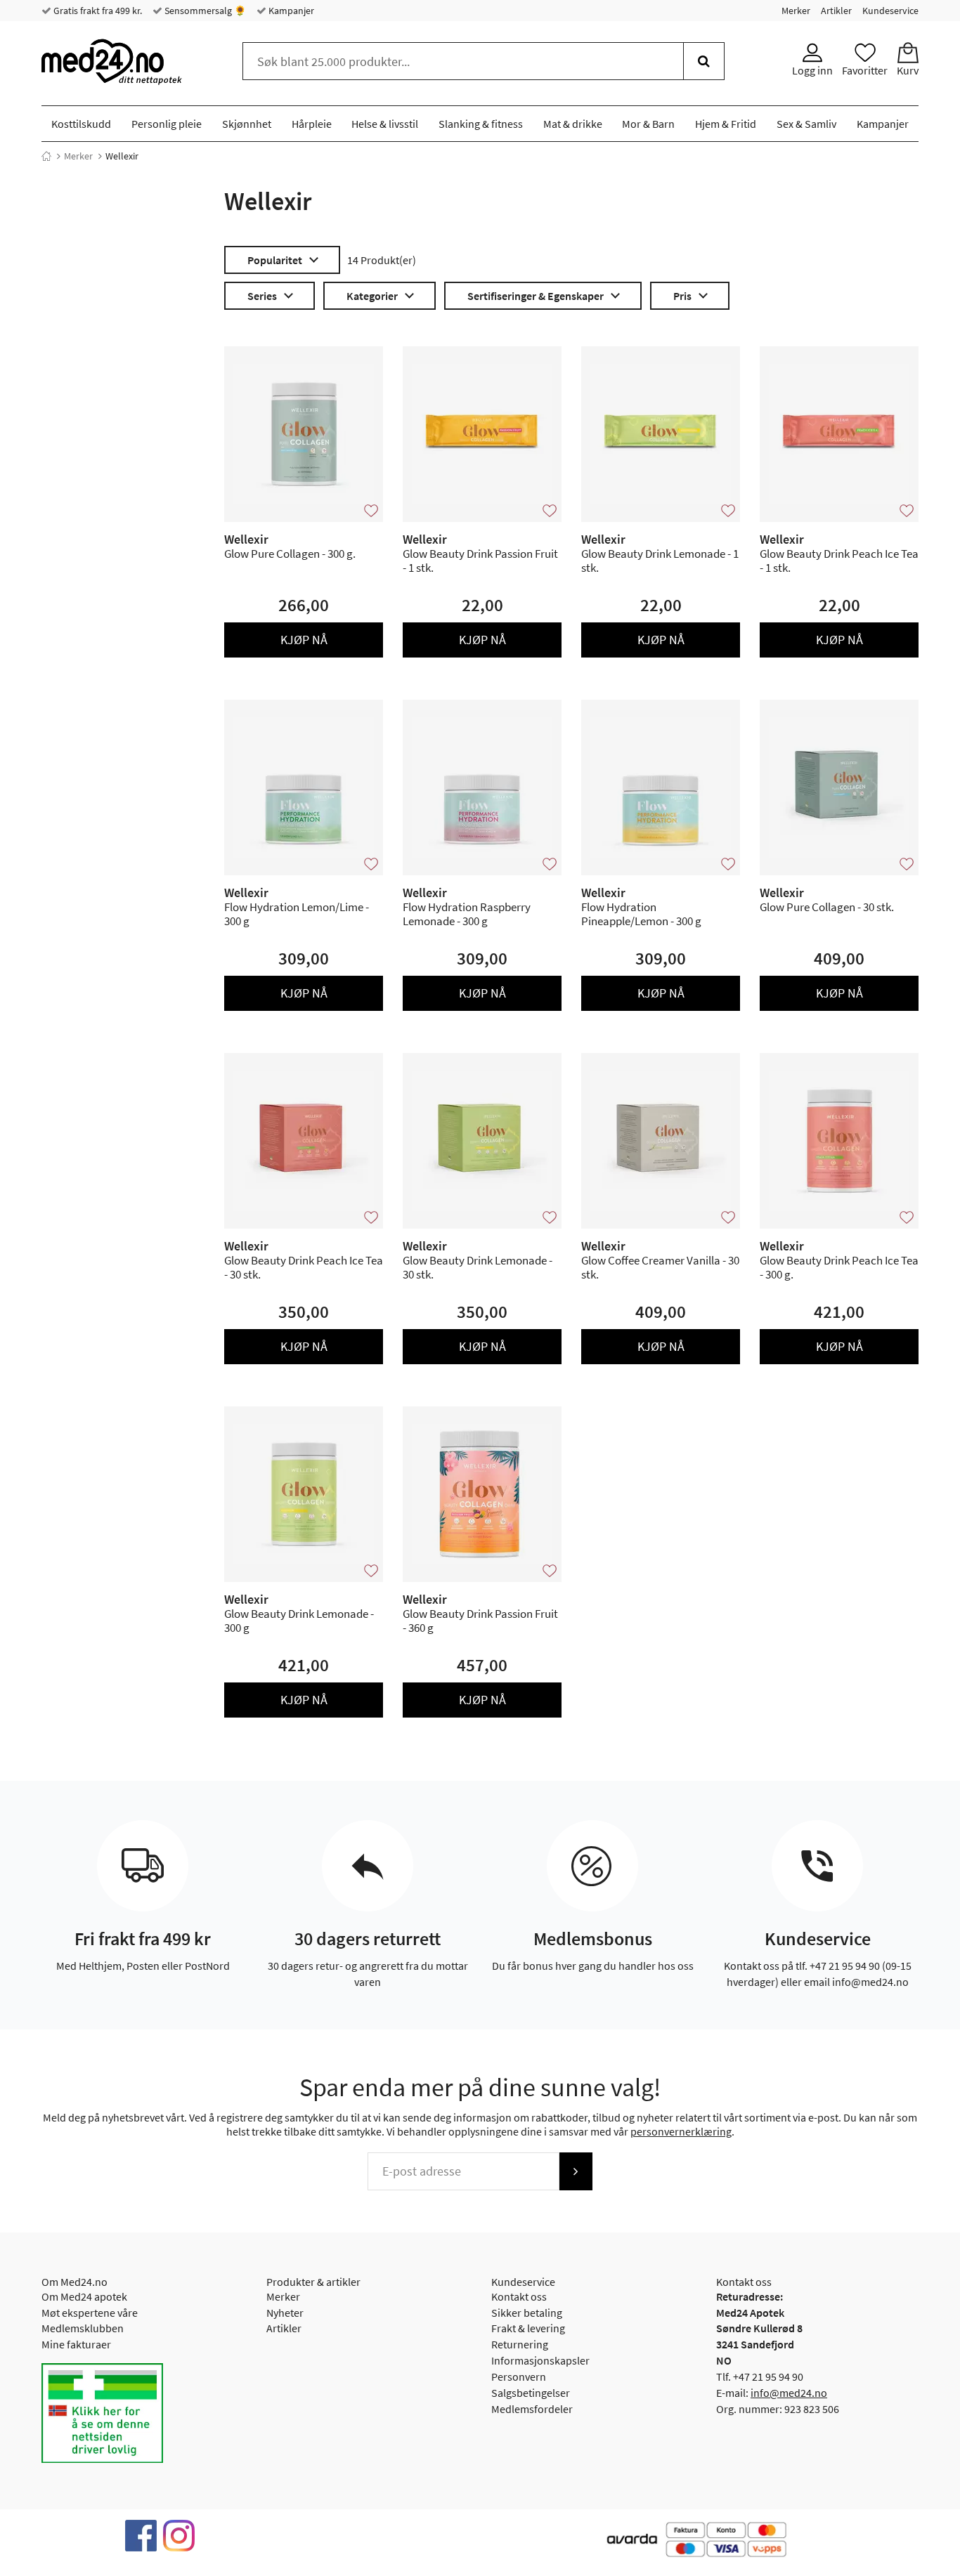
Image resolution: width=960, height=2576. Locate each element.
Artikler (836, 11)
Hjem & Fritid (726, 124)
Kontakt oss (519, 2296)
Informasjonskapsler (540, 2360)
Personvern (519, 2376)
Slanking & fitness (481, 124)
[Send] (576, 2171)
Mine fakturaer (76, 2344)
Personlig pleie (167, 124)
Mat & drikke (573, 124)
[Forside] (46, 156)
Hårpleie (312, 124)
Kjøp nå (304, 640)
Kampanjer (290, 11)
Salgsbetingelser (531, 2393)
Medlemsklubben (83, 2328)
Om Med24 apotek (84, 2296)
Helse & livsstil (385, 124)
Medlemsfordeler (532, 2409)
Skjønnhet (247, 124)
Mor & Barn (648, 124)
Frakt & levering (528, 2328)
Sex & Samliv (806, 124)
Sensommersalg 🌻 (204, 11)
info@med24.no (789, 2393)
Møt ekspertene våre (90, 2313)
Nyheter (285, 2313)
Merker (796, 11)
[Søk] (704, 61)
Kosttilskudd (81, 124)
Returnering (520, 2344)
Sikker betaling (527, 2313)
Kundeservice (890, 11)
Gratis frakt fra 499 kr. (97, 11)
